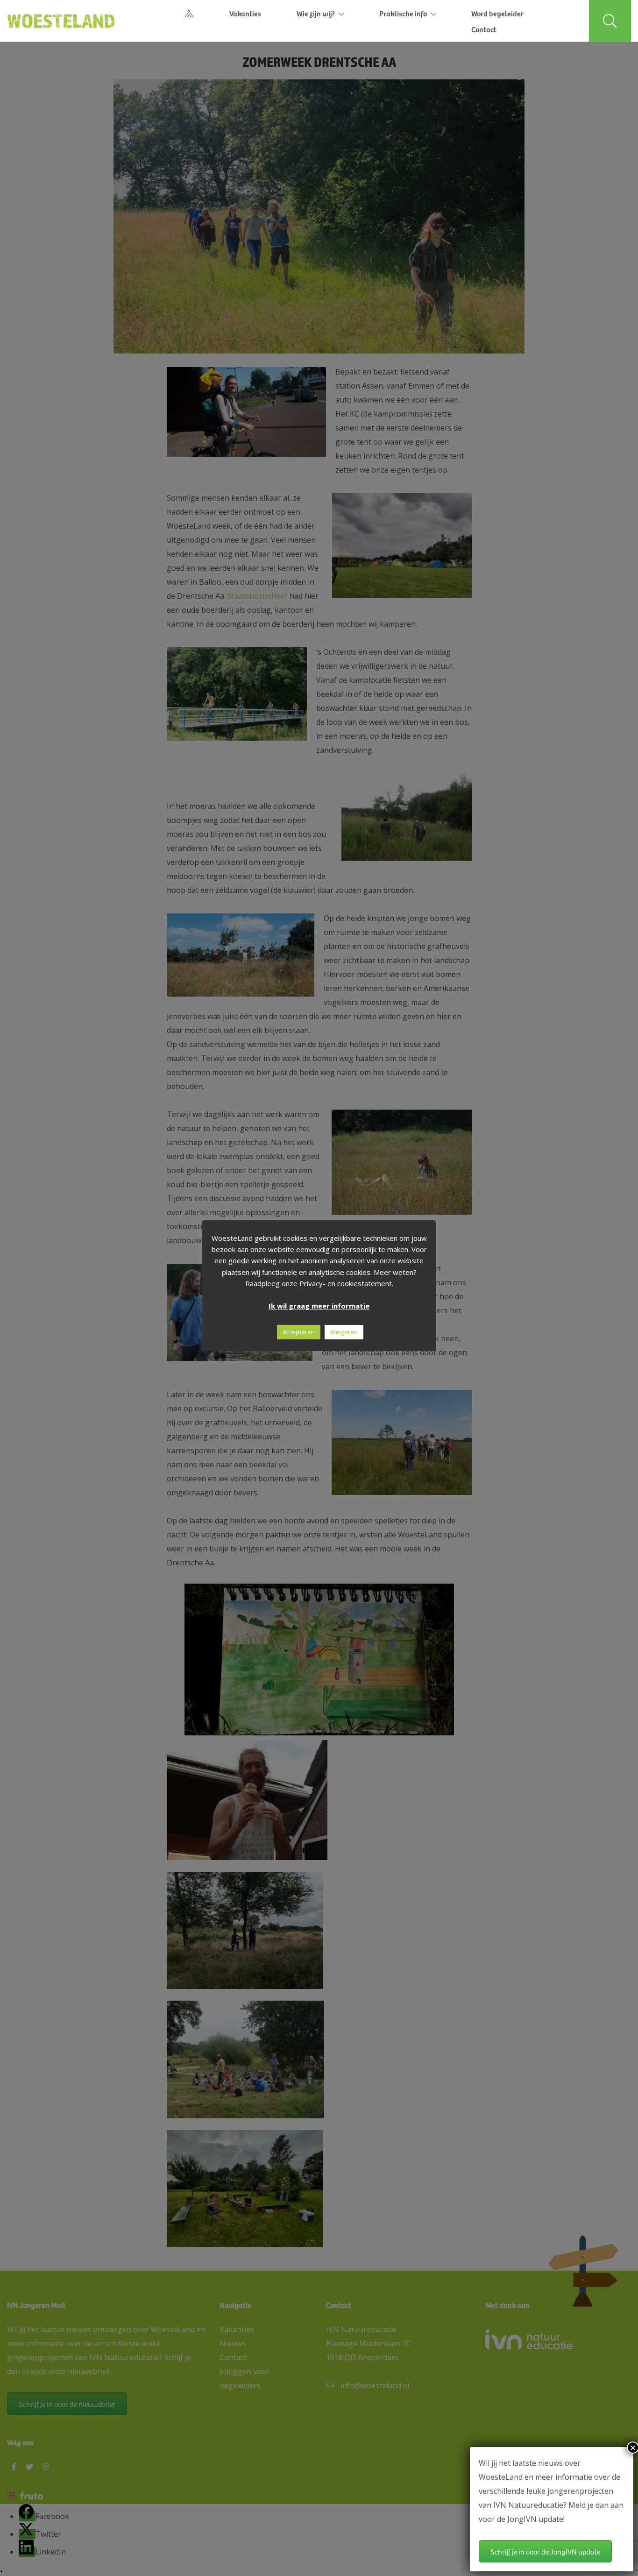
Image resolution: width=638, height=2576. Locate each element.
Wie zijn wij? (316, 13)
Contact (484, 29)
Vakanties (245, 13)
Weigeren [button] (344, 1332)
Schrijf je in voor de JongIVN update (545, 2551)
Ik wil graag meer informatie (319, 1306)
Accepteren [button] (299, 1332)
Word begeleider (497, 13)
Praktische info (403, 13)
